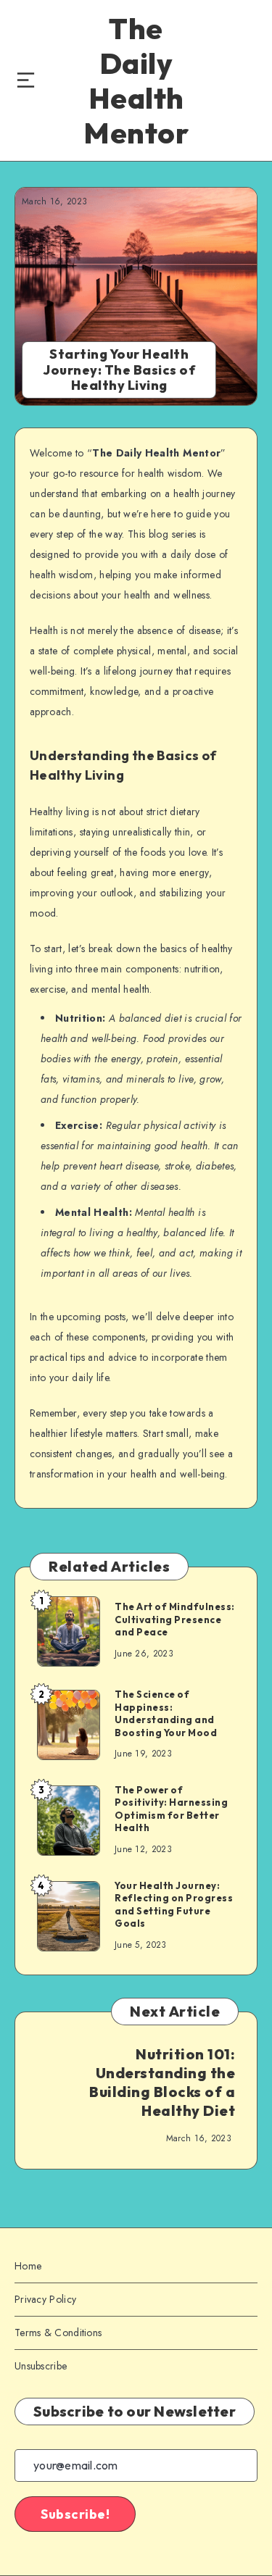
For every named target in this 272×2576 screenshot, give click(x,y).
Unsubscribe (41, 2366)
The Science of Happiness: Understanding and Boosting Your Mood (166, 1713)
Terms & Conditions (58, 2333)
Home (28, 2266)
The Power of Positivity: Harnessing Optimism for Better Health (171, 1809)
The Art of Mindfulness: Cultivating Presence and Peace (175, 1619)
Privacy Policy (45, 2299)
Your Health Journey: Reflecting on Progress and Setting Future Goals (174, 1905)
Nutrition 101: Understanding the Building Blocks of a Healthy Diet (162, 2082)
